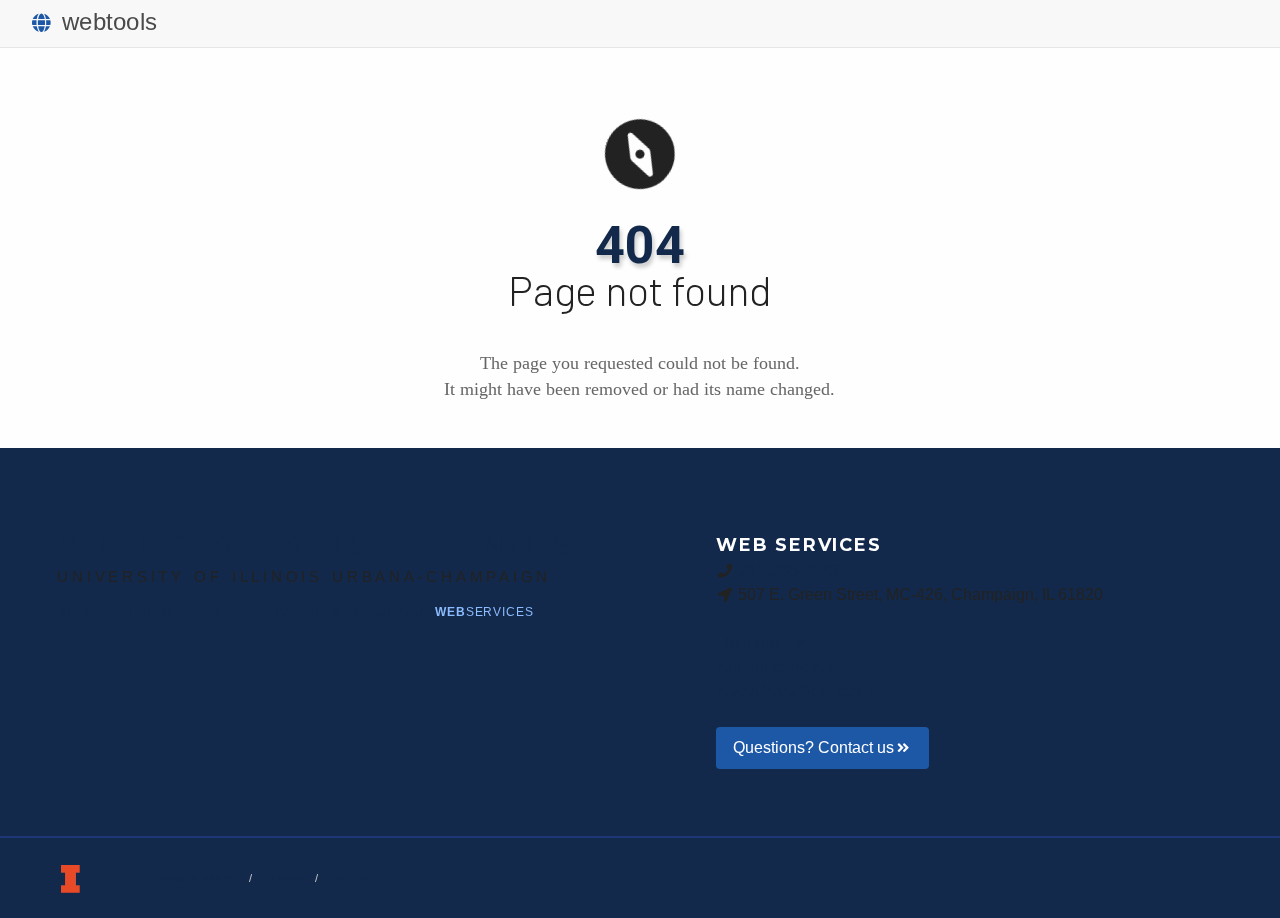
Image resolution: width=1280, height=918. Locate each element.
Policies (349, 878)
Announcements (777, 666)
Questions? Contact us (813, 747)
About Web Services (791, 690)
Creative (252, 612)
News (377, 612)
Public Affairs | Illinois (316, 545)
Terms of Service (194, 878)
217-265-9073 (789, 570)
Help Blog (754, 642)
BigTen (116, 612)
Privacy (283, 878)
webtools (109, 21)
